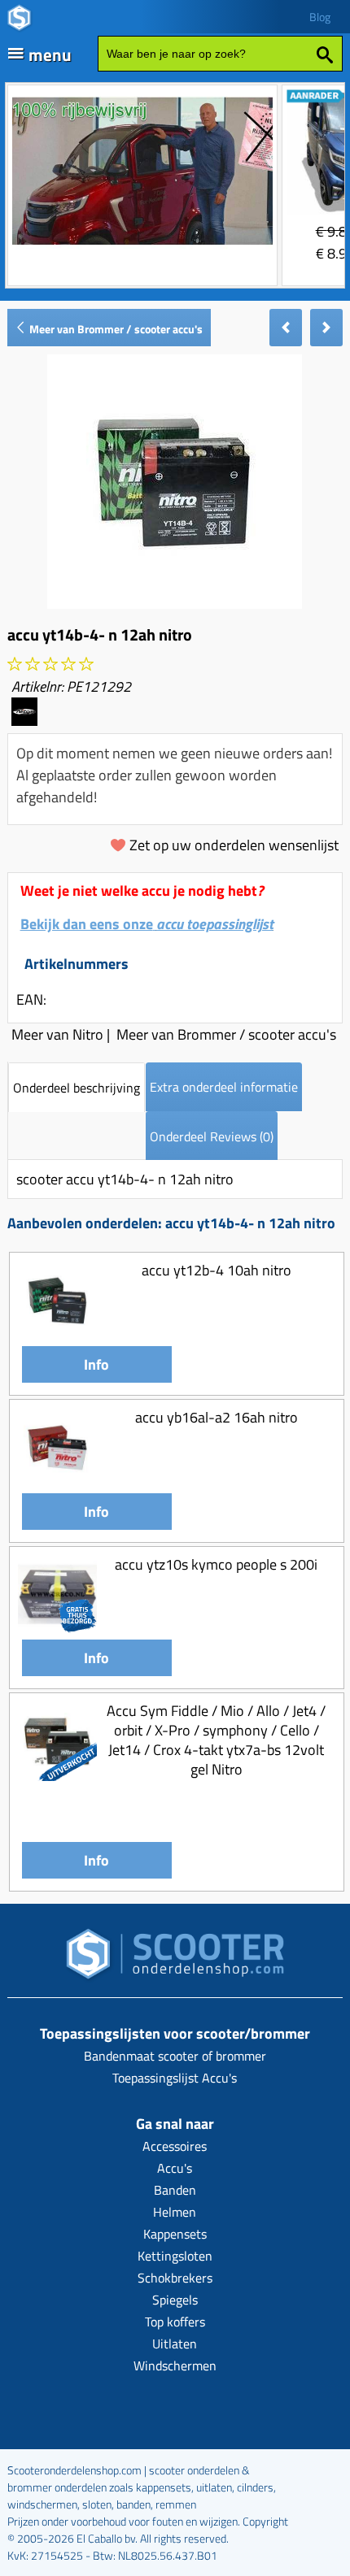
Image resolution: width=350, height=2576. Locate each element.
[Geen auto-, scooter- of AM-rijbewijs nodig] (142, 247)
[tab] (77, 1087)
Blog (320, 17)
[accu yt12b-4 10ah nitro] (58, 1335)
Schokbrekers (175, 2278)
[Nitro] (24, 721)
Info (96, 1364)
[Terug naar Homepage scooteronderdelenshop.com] (175, 1959)
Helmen (175, 2212)
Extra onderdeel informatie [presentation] (224, 1087)
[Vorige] (286, 328)
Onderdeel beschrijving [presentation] (77, 1088)
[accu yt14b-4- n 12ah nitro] (175, 604)
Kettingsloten (175, 2256)
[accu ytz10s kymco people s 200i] (58, 1629)
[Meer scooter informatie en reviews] (50, 665)
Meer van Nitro (57, 1034)
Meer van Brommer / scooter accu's (115, 329)
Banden (175, 2190)
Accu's (175, 2168)
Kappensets (175, 2234)
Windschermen (175, 2365)
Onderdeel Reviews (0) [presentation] (212, 1136)
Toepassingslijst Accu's (175, 2078)
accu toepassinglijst (215, 924)
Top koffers (175, 2322)
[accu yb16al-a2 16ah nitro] (58, 1482)
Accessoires (175, 2146)
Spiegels (175, 2300)
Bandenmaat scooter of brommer (175, 2056)
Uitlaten (175, 2344)
